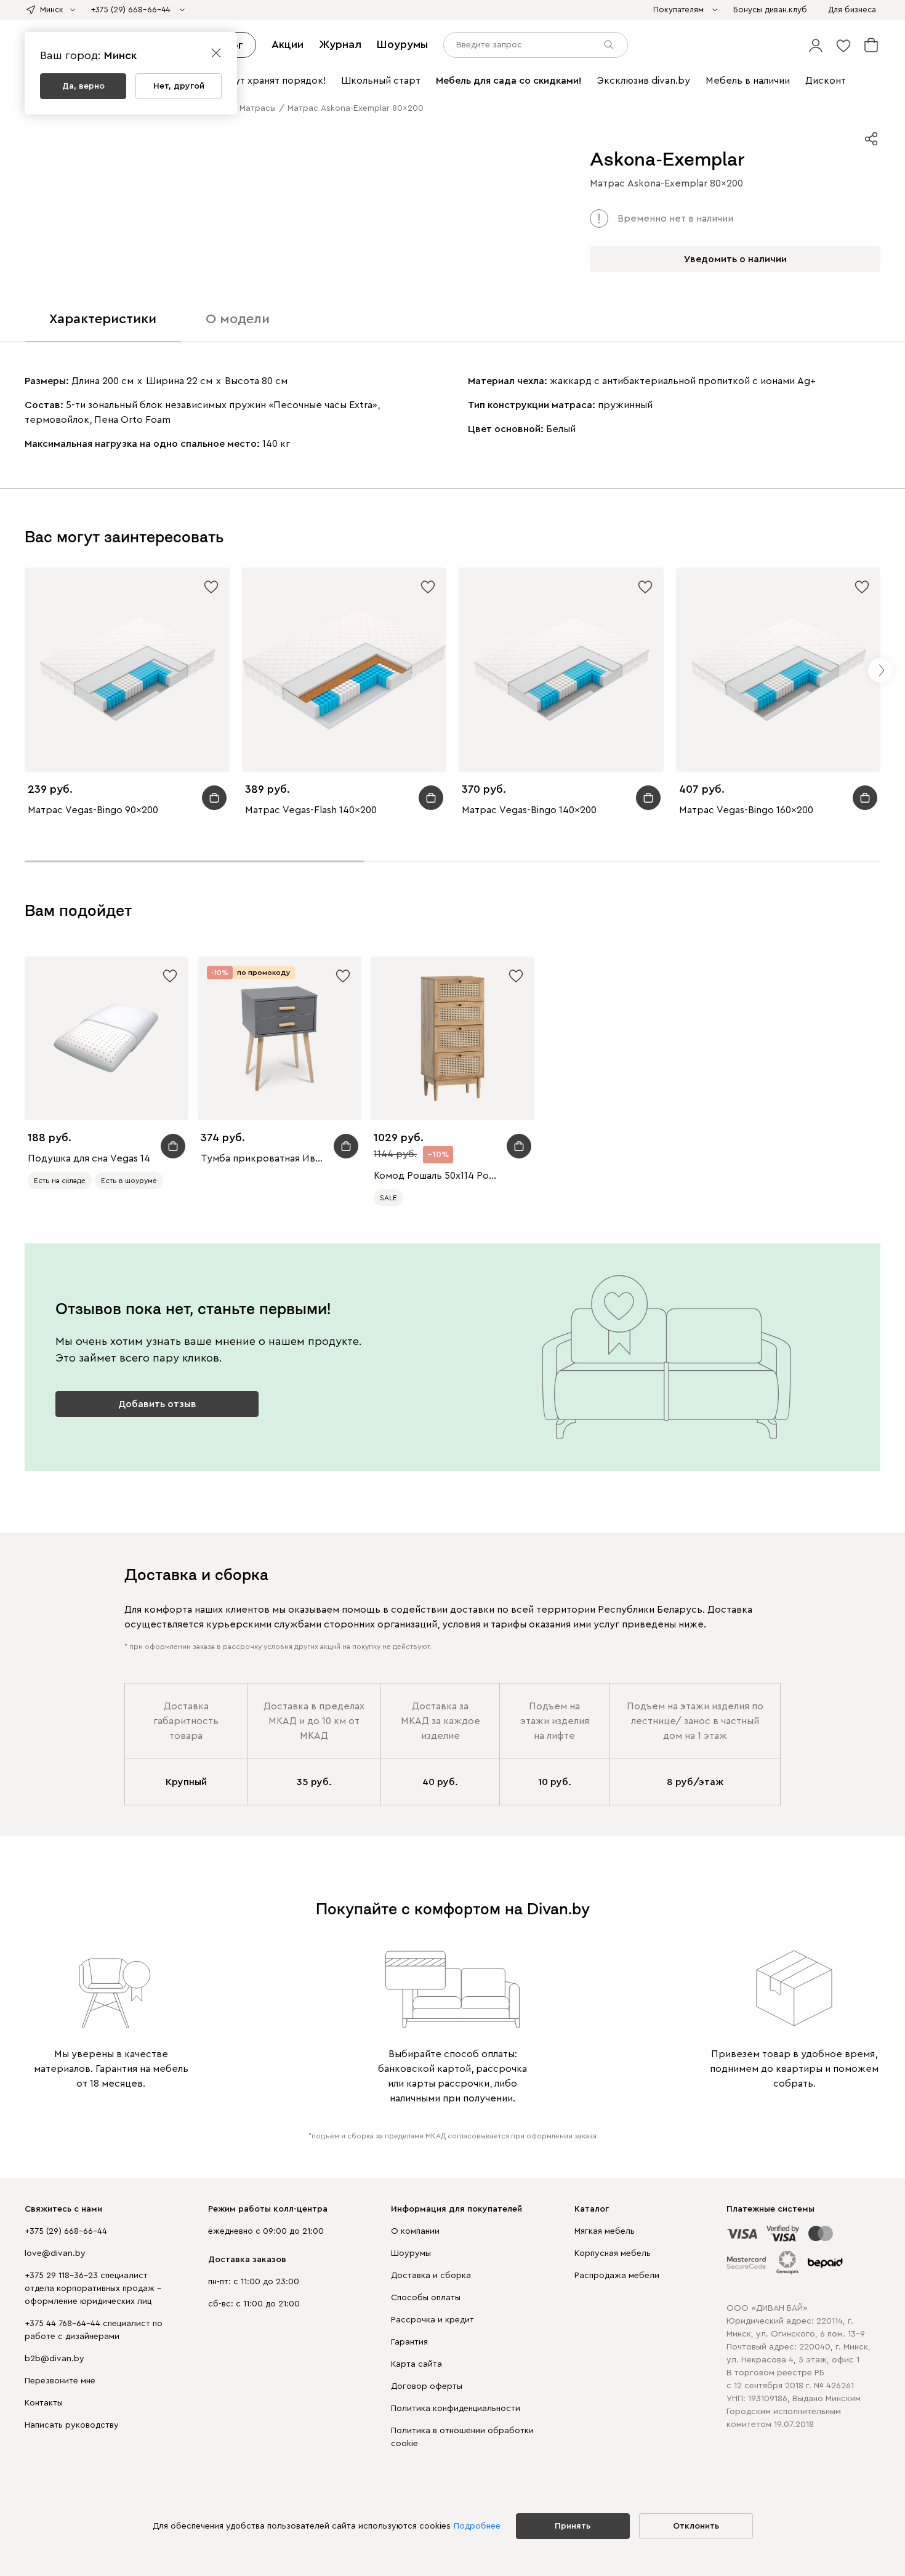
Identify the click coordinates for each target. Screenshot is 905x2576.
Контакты (44, 2403)
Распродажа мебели (617, 2276)
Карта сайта (416, 2364)
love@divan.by (55, 2253)
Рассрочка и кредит (432, 2320)
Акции (288, 44)
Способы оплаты (426, 2298)
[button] (816, 45)
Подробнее (477, 2526)
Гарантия (409, 2342)
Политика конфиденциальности (456, 2409)
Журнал (340, 44)
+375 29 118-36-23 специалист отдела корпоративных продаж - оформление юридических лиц (93, 2289)
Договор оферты (427, 2386)
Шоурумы (402, 44)
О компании (415, 2231)
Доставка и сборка (431, 2276)
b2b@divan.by (54, 2359)
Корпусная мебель (613, 2253)
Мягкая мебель (605, 2231)
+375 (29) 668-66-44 (66, 2231)
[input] (536, 45)
